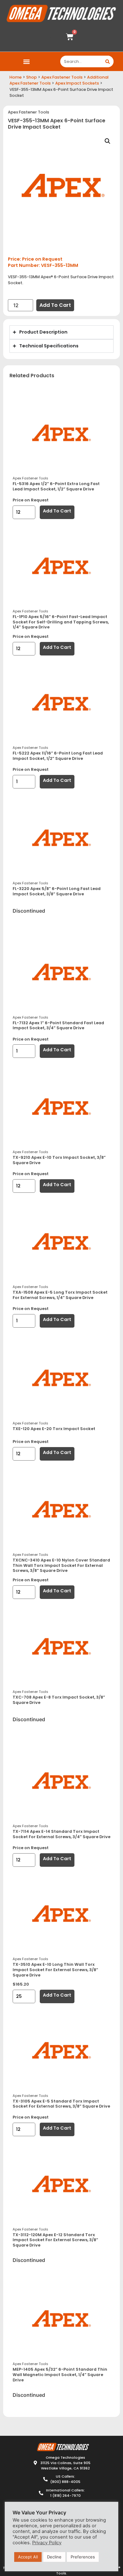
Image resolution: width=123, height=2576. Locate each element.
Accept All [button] (28, 2557)
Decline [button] (54, 2557)
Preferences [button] (83, 2557)
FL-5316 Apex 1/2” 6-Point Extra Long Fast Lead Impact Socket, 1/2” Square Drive (56, 486)
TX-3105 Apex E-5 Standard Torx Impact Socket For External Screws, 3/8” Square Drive (61, 2104)
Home (16, 77)
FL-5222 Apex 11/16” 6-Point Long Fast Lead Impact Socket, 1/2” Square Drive (58, 756)
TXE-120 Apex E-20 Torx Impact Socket (54, 1429)
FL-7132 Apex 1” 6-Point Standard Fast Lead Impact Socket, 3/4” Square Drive (58, 1025)
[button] (27, 61)
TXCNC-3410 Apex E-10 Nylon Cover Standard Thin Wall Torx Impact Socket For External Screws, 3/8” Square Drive (61, 1565)
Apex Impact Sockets (77, 83)
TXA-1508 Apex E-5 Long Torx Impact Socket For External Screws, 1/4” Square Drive (60, 1295)
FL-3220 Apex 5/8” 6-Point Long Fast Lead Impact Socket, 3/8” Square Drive (57, 891)
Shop (32, 77)
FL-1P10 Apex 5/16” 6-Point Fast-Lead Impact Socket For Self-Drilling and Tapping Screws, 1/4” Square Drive (61, 622)
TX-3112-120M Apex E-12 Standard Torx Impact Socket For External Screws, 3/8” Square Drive (55, 2240)
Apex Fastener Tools (62, 77)
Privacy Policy (47, 2543)
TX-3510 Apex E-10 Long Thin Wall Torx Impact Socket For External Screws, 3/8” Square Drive (55, 1970)
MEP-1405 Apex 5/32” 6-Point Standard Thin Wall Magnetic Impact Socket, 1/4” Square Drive (60, 2374)
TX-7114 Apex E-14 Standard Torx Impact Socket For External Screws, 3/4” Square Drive (61, 1834)
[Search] (108, 61)
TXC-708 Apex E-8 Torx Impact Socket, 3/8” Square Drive (59, 1700)
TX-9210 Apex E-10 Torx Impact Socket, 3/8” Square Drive (59, 1160)
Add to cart (55, 305)
